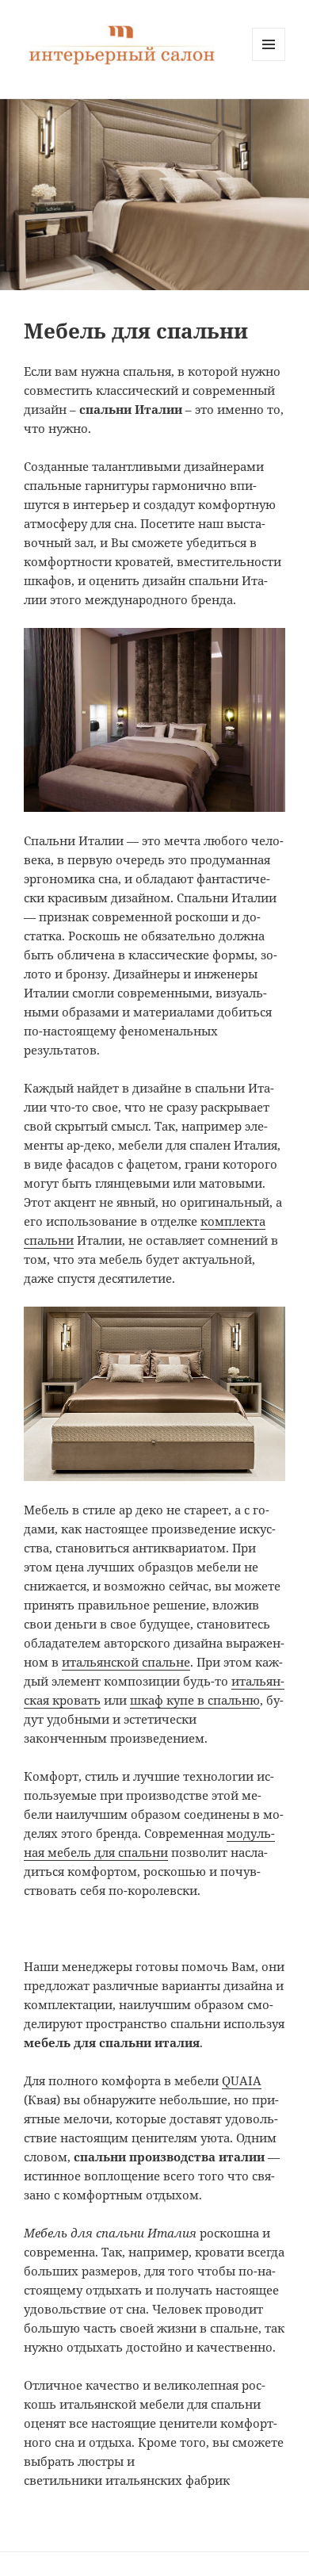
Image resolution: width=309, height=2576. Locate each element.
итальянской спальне (126, 1662)
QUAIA (242, 2080)
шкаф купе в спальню (195, 1700)
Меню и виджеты (269, 61)
